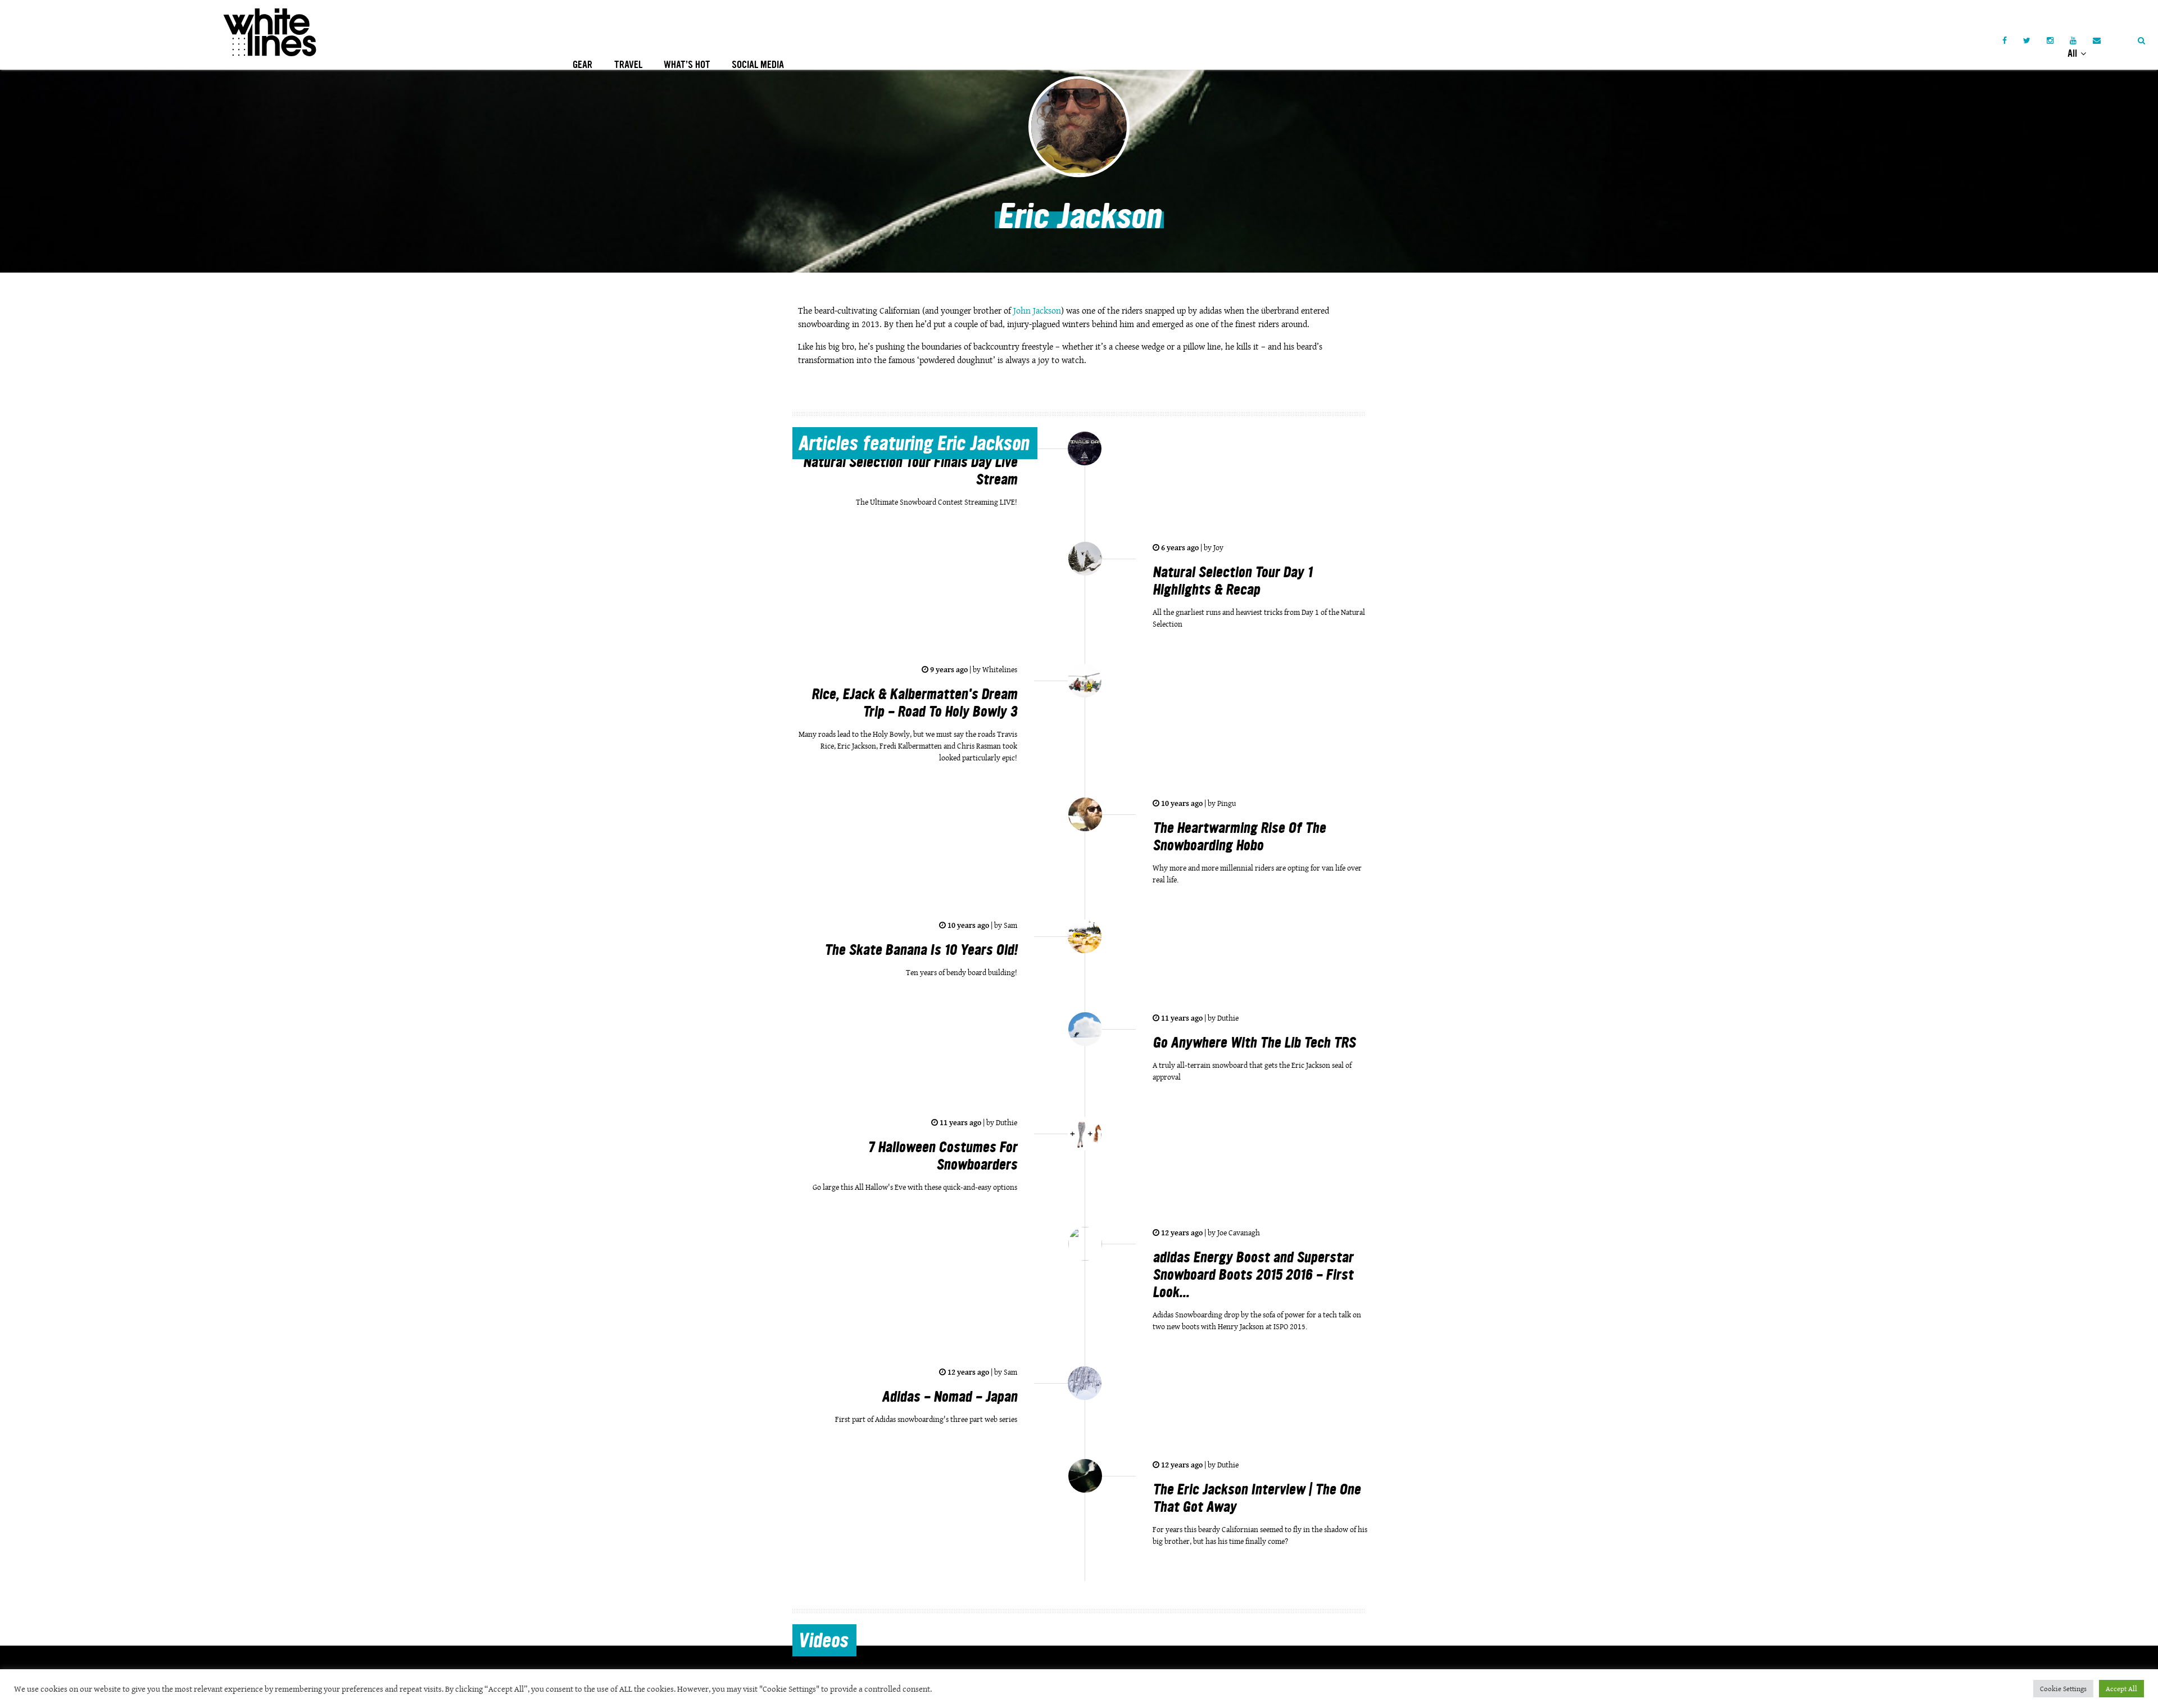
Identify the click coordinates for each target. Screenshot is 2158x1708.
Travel (628, 65)
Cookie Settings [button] (2063, 1689)
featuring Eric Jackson (913, 445)
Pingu (1226, 803)
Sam (1010, 925)
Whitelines (999, 669)
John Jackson (1037, 311)
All (2073, 53)
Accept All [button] (2121, 1689)
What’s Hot (687, 65)
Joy (1218, 547)
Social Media (758, 65)
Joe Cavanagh (1238, 1233)
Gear (582, 65)
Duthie (1227, 1018)
